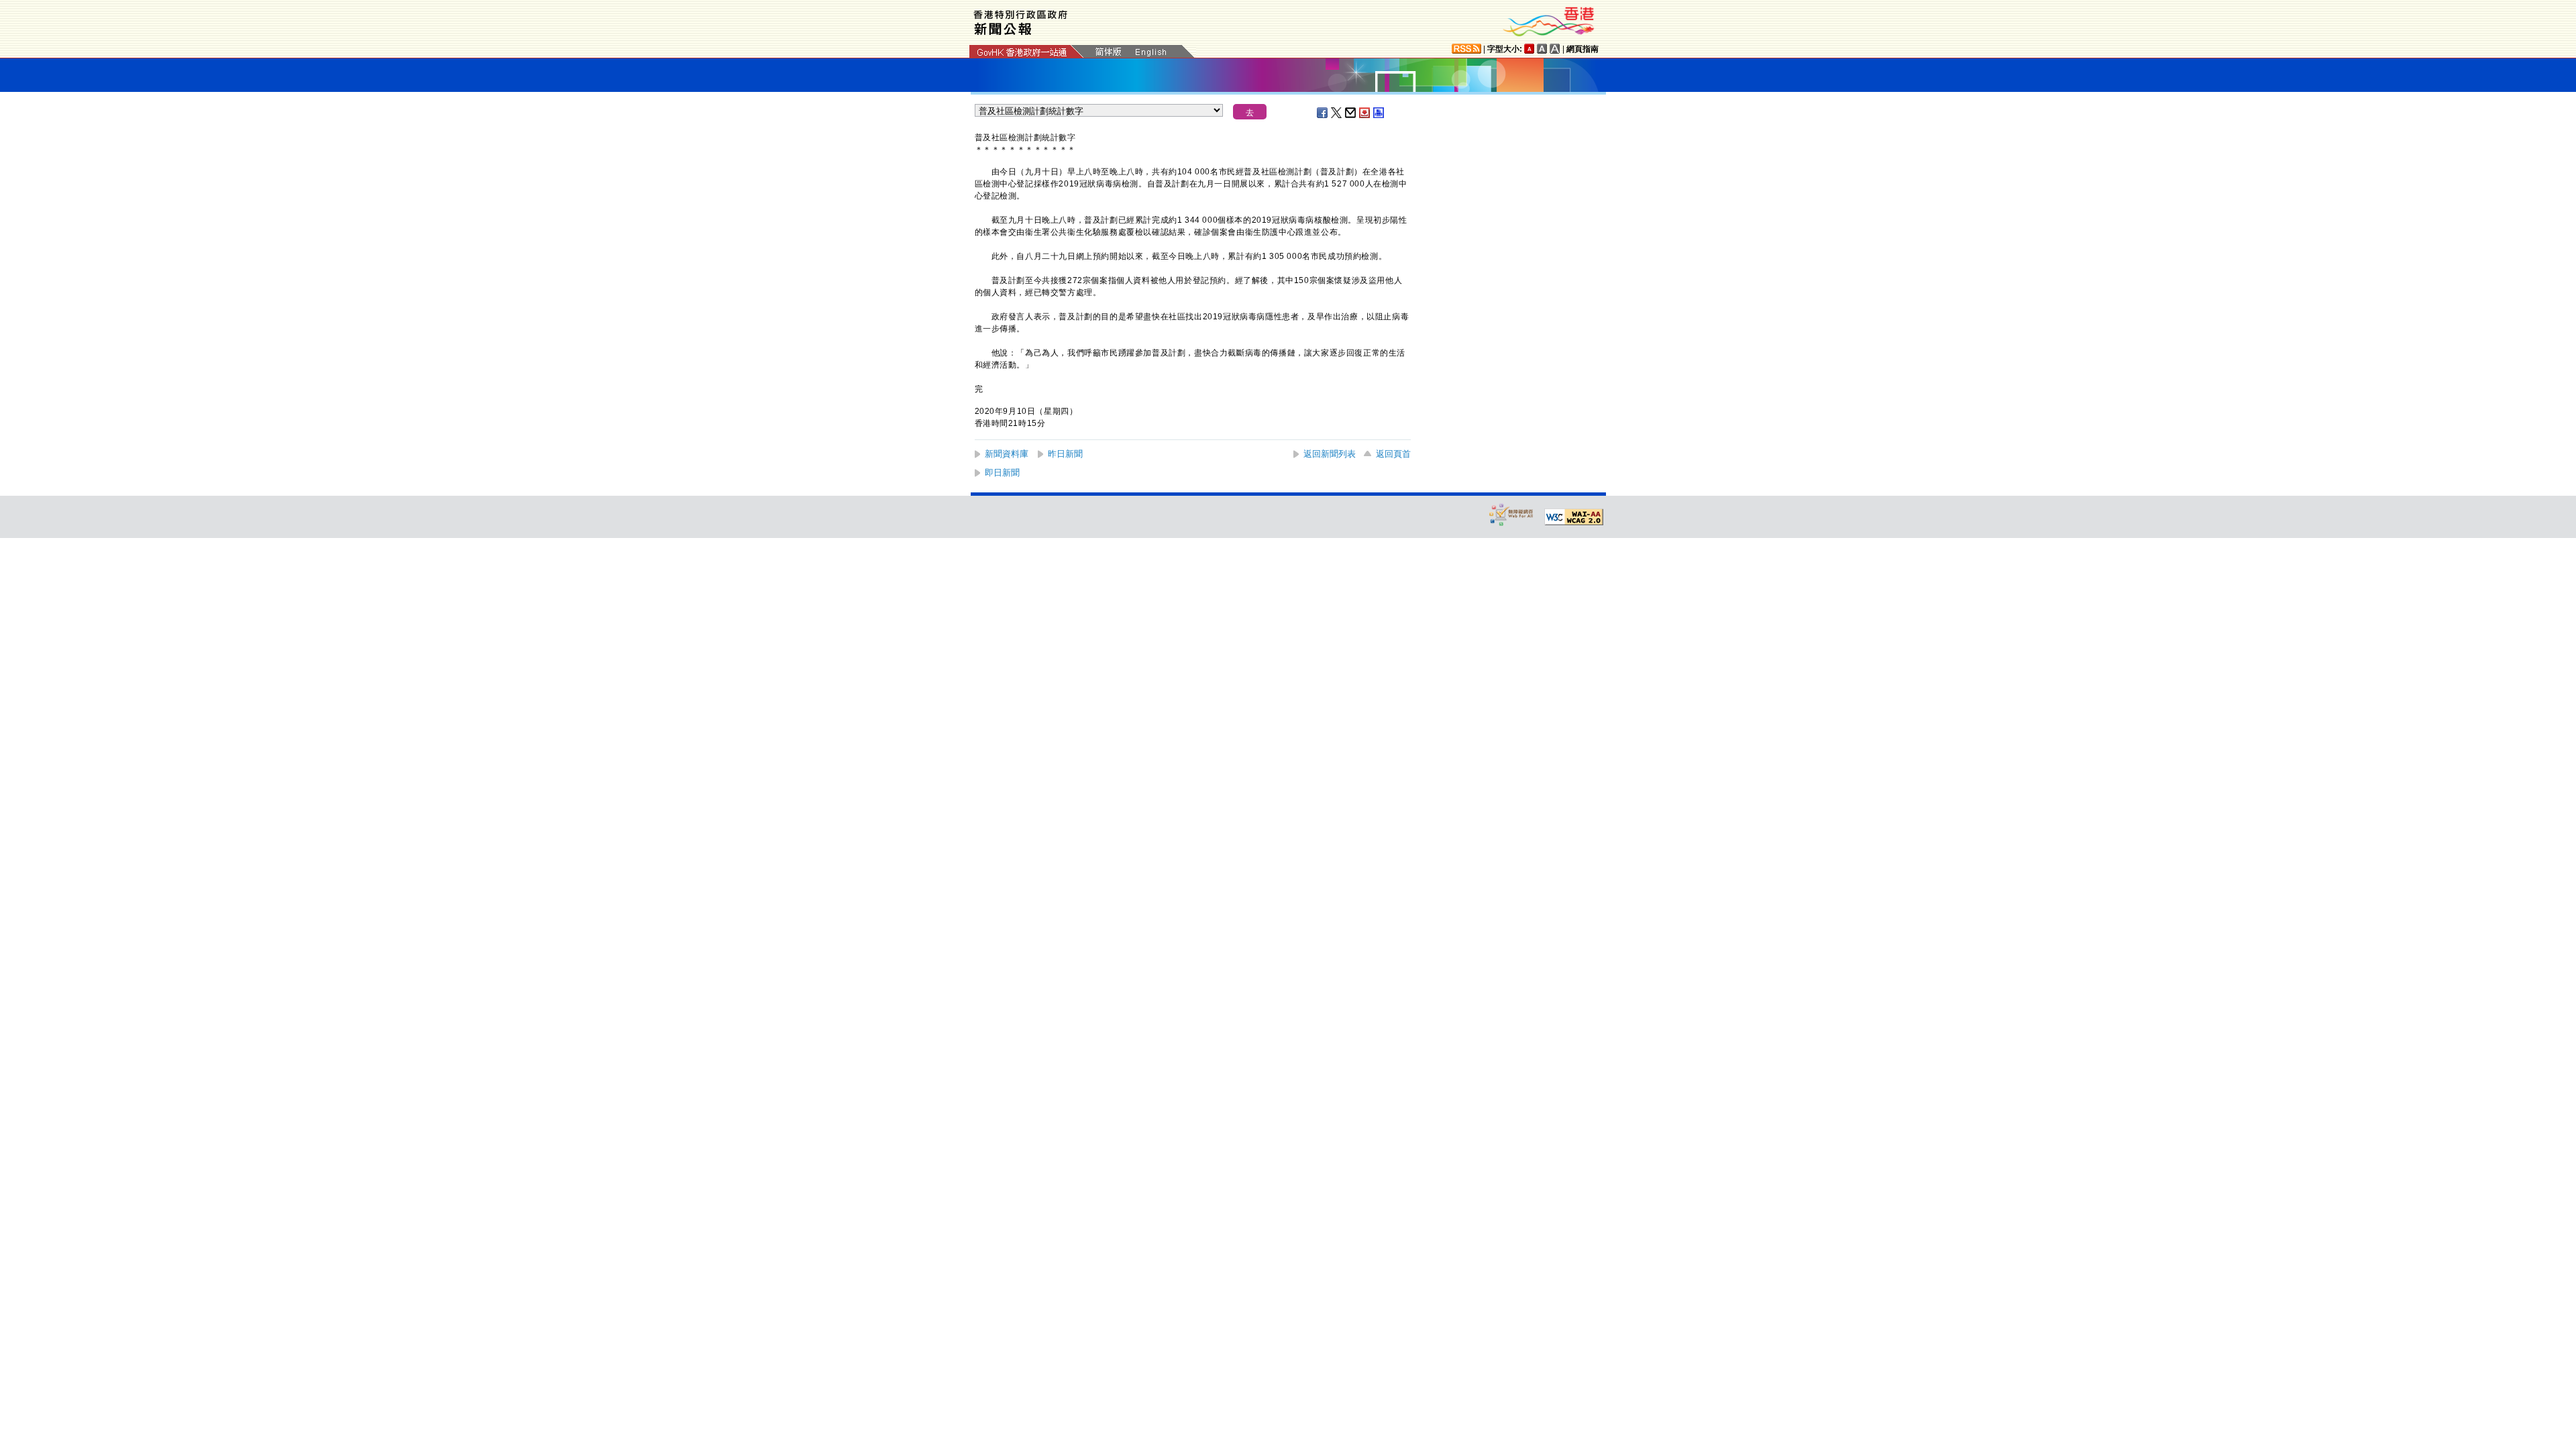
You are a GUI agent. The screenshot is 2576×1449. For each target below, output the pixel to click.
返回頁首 (1393, 454)
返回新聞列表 (1330, 454)
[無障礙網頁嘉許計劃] (1511, 514)
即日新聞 (1002, 473)
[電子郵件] (1351, 113)
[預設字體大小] (1529, 49)
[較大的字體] (1542, 49)
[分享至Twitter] (1337, 113)
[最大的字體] (1555, 49)
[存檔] (1365, 113)
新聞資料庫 (1007, 454)
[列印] (1379, 113)
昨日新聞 (1065, 454)
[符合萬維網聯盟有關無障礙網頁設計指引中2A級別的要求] (1574, 517)
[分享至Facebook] (1323, 113)
